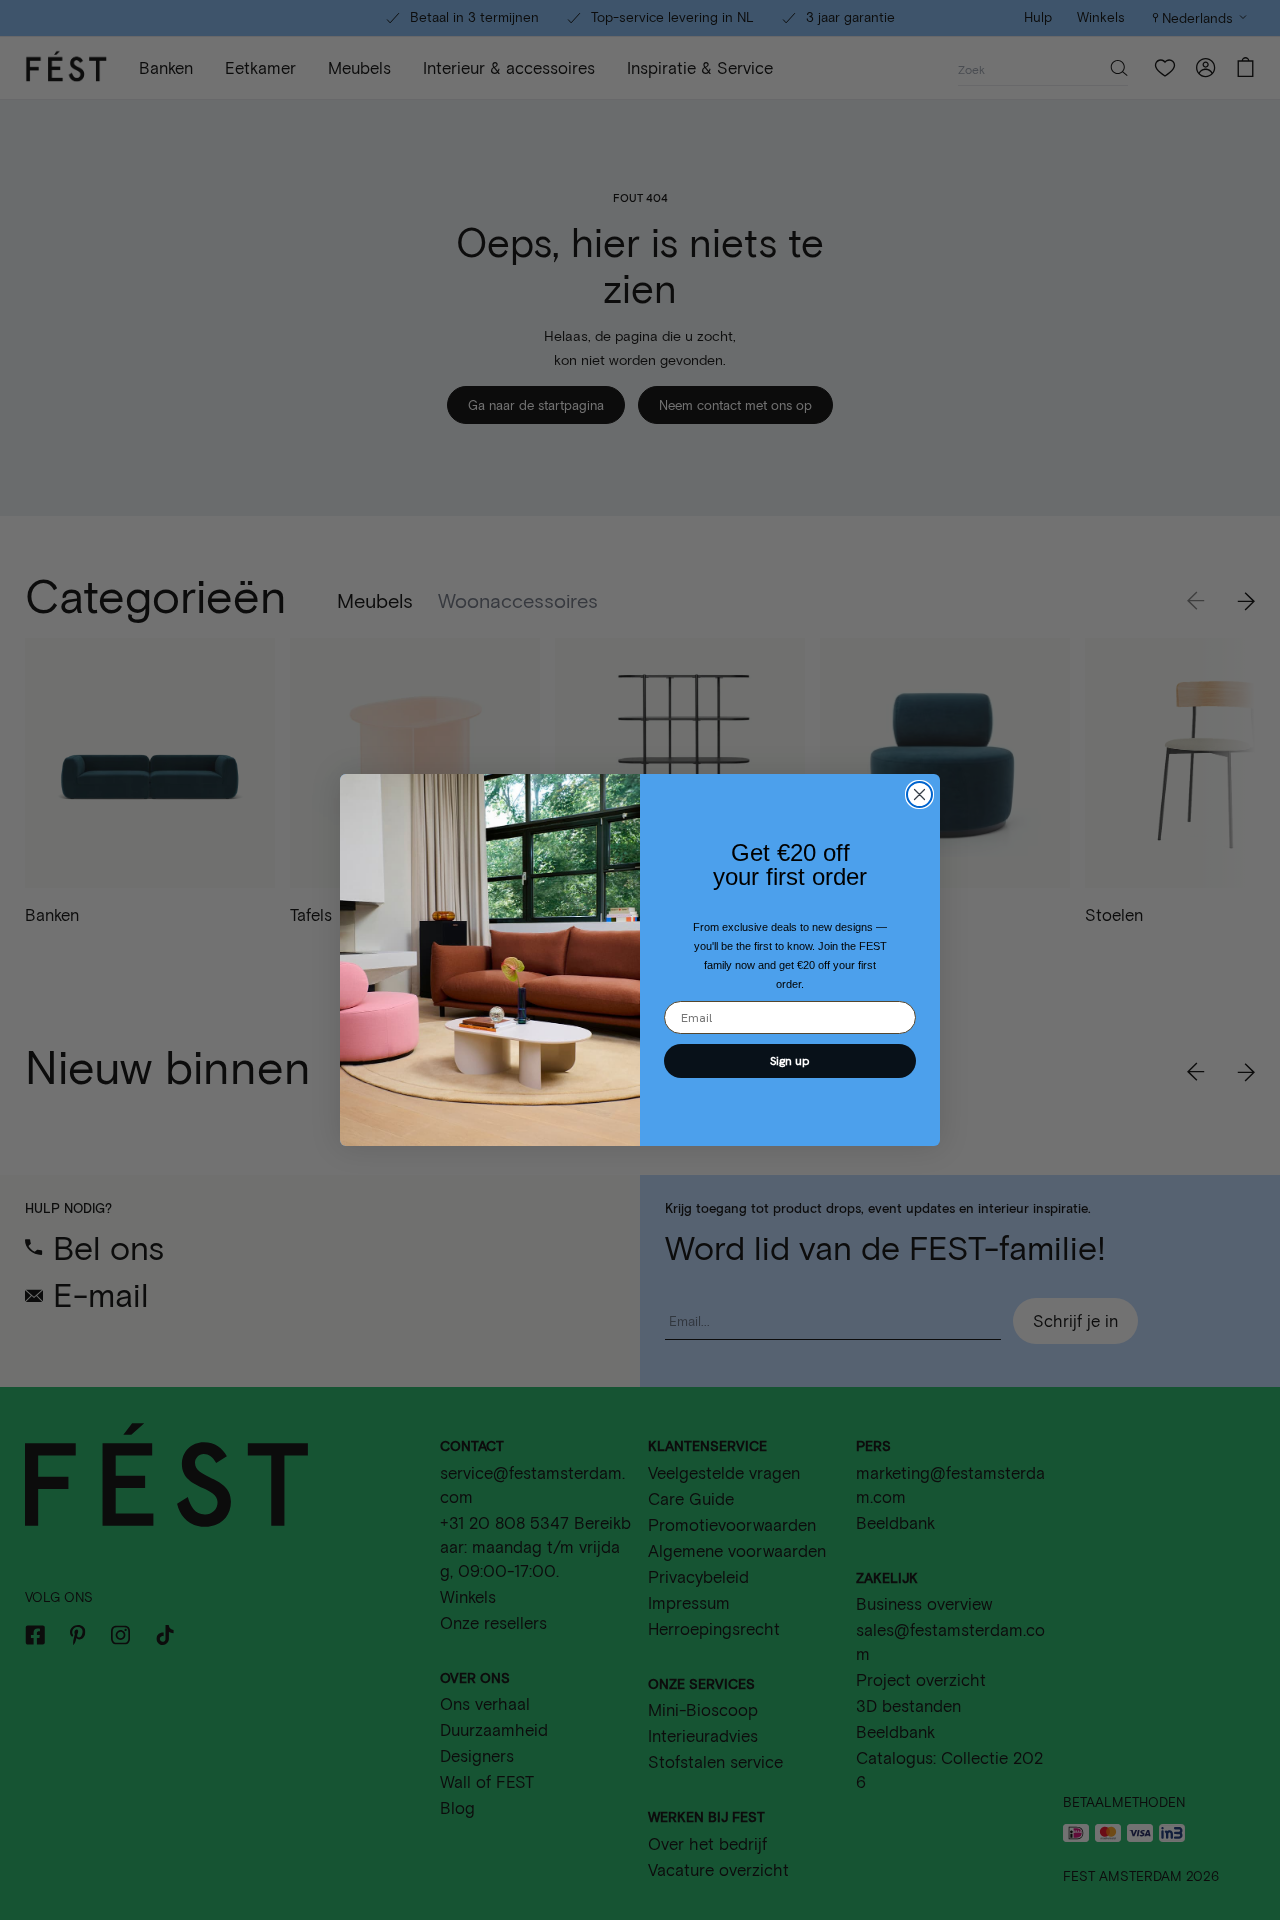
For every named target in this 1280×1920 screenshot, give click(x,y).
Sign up (790, 1061)
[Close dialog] (919, 794)
